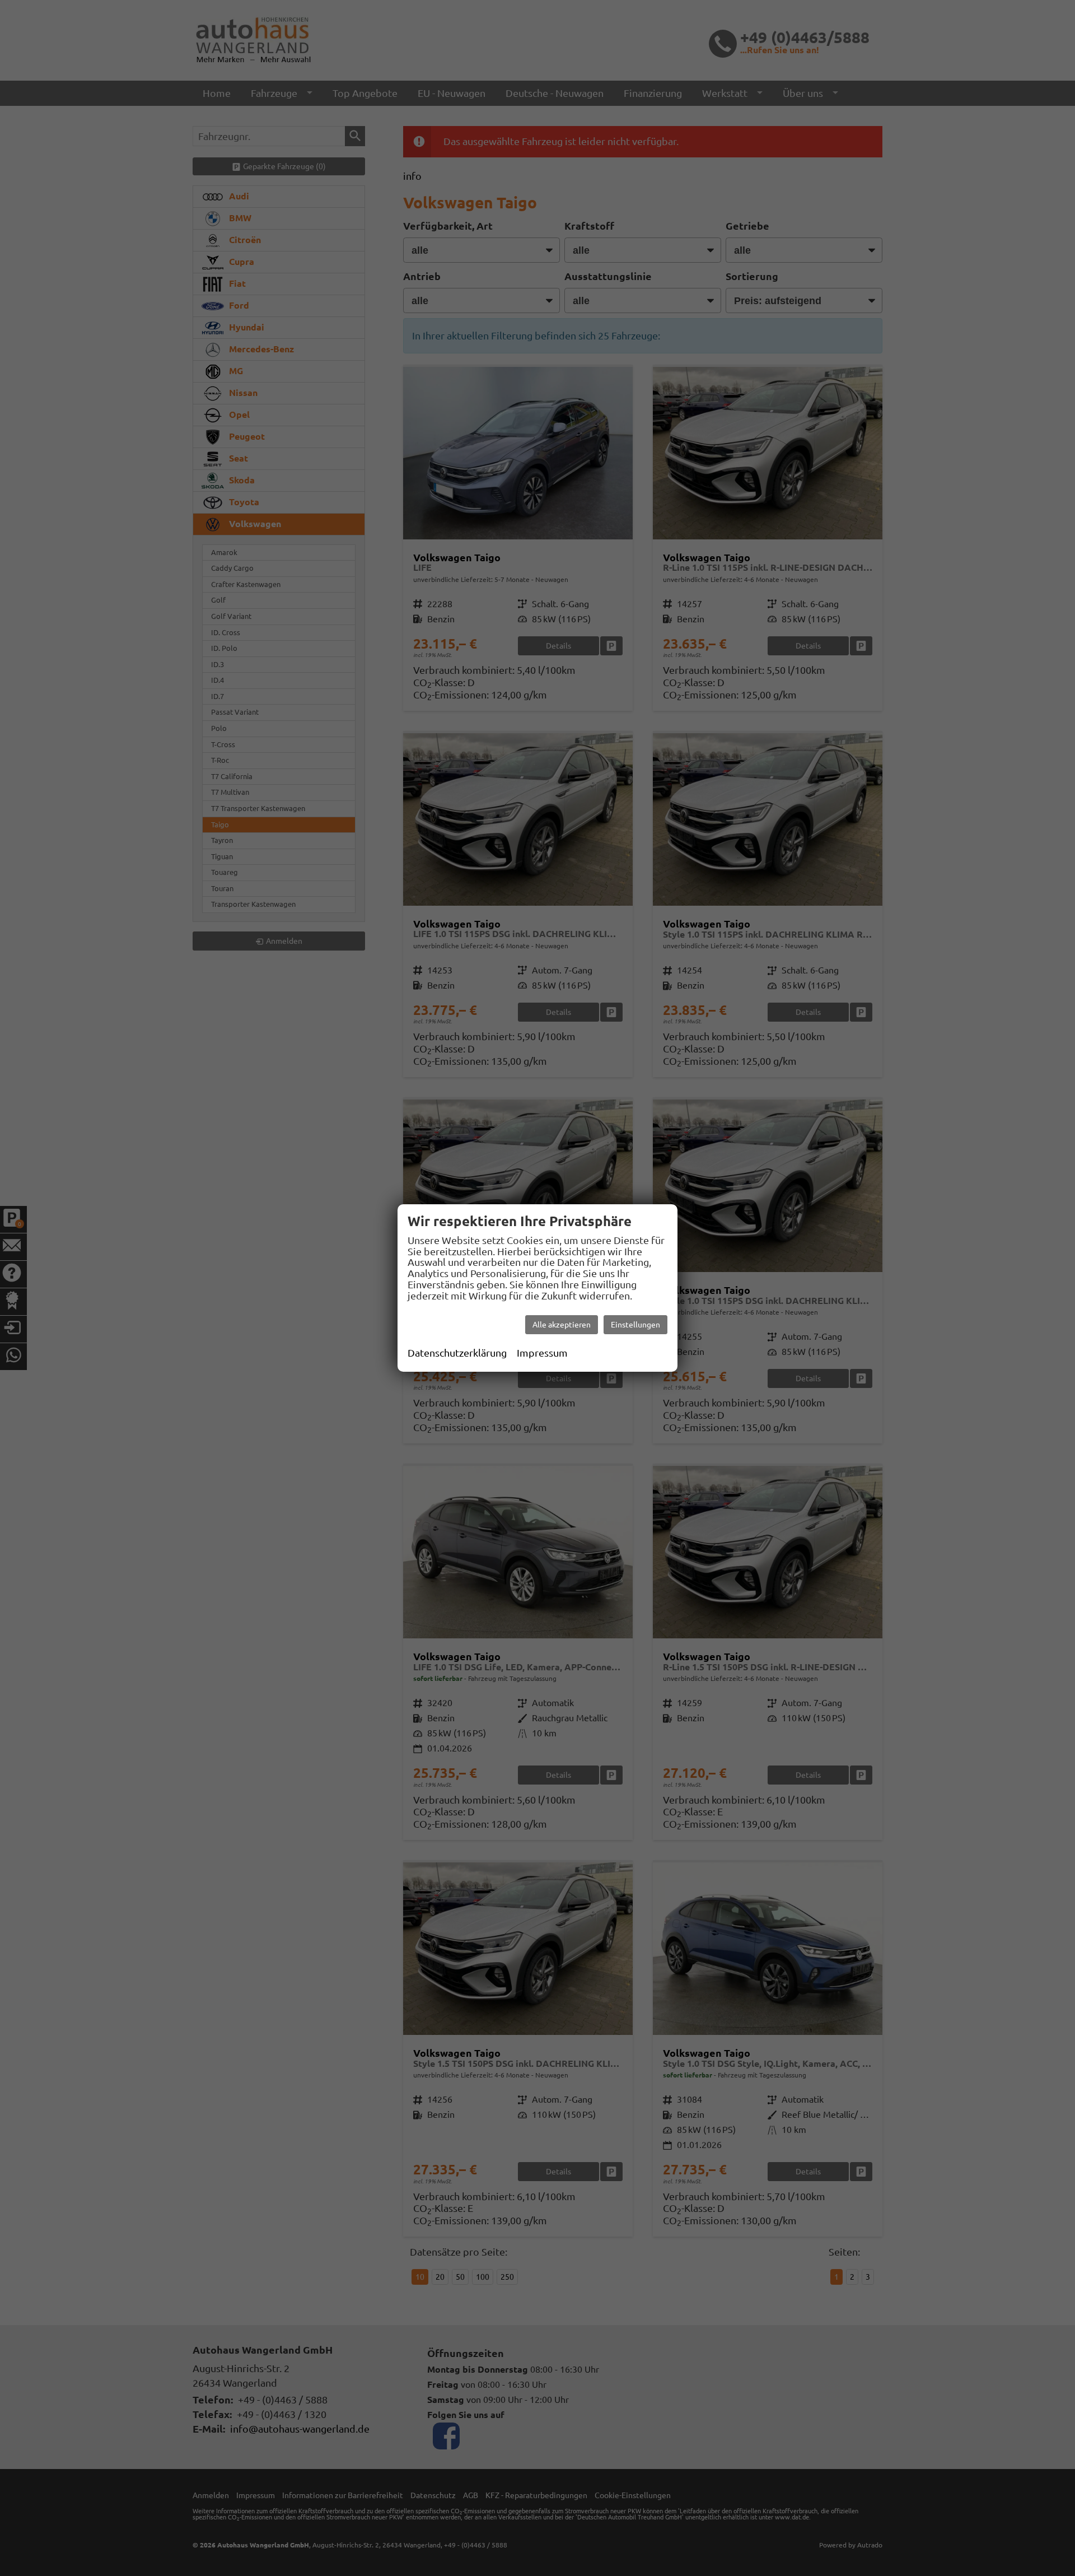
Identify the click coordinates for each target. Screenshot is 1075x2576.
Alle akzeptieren (562, 1325)
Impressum (542, 1353)
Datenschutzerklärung (457, 1353)
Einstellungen (635, 1325)
